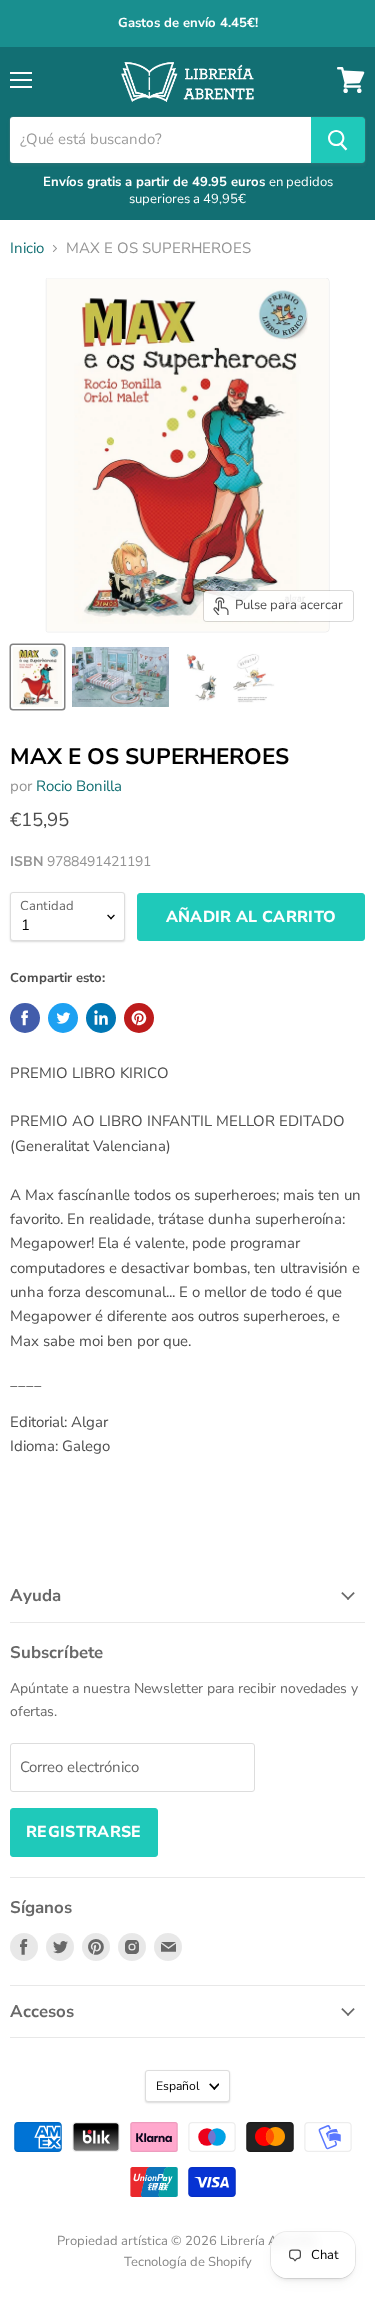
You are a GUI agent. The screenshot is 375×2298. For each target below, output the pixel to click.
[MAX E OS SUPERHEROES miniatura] (37, 677)
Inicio (27, 248)
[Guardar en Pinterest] (139, 1018)
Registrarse (84, 1832)
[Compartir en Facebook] (25, 1018)
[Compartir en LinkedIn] (101, 1018)
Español (178, 2086)
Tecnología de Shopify (188, 2262)
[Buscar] (338, 140)
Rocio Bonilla (79, 786)
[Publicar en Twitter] (63, 1018)
